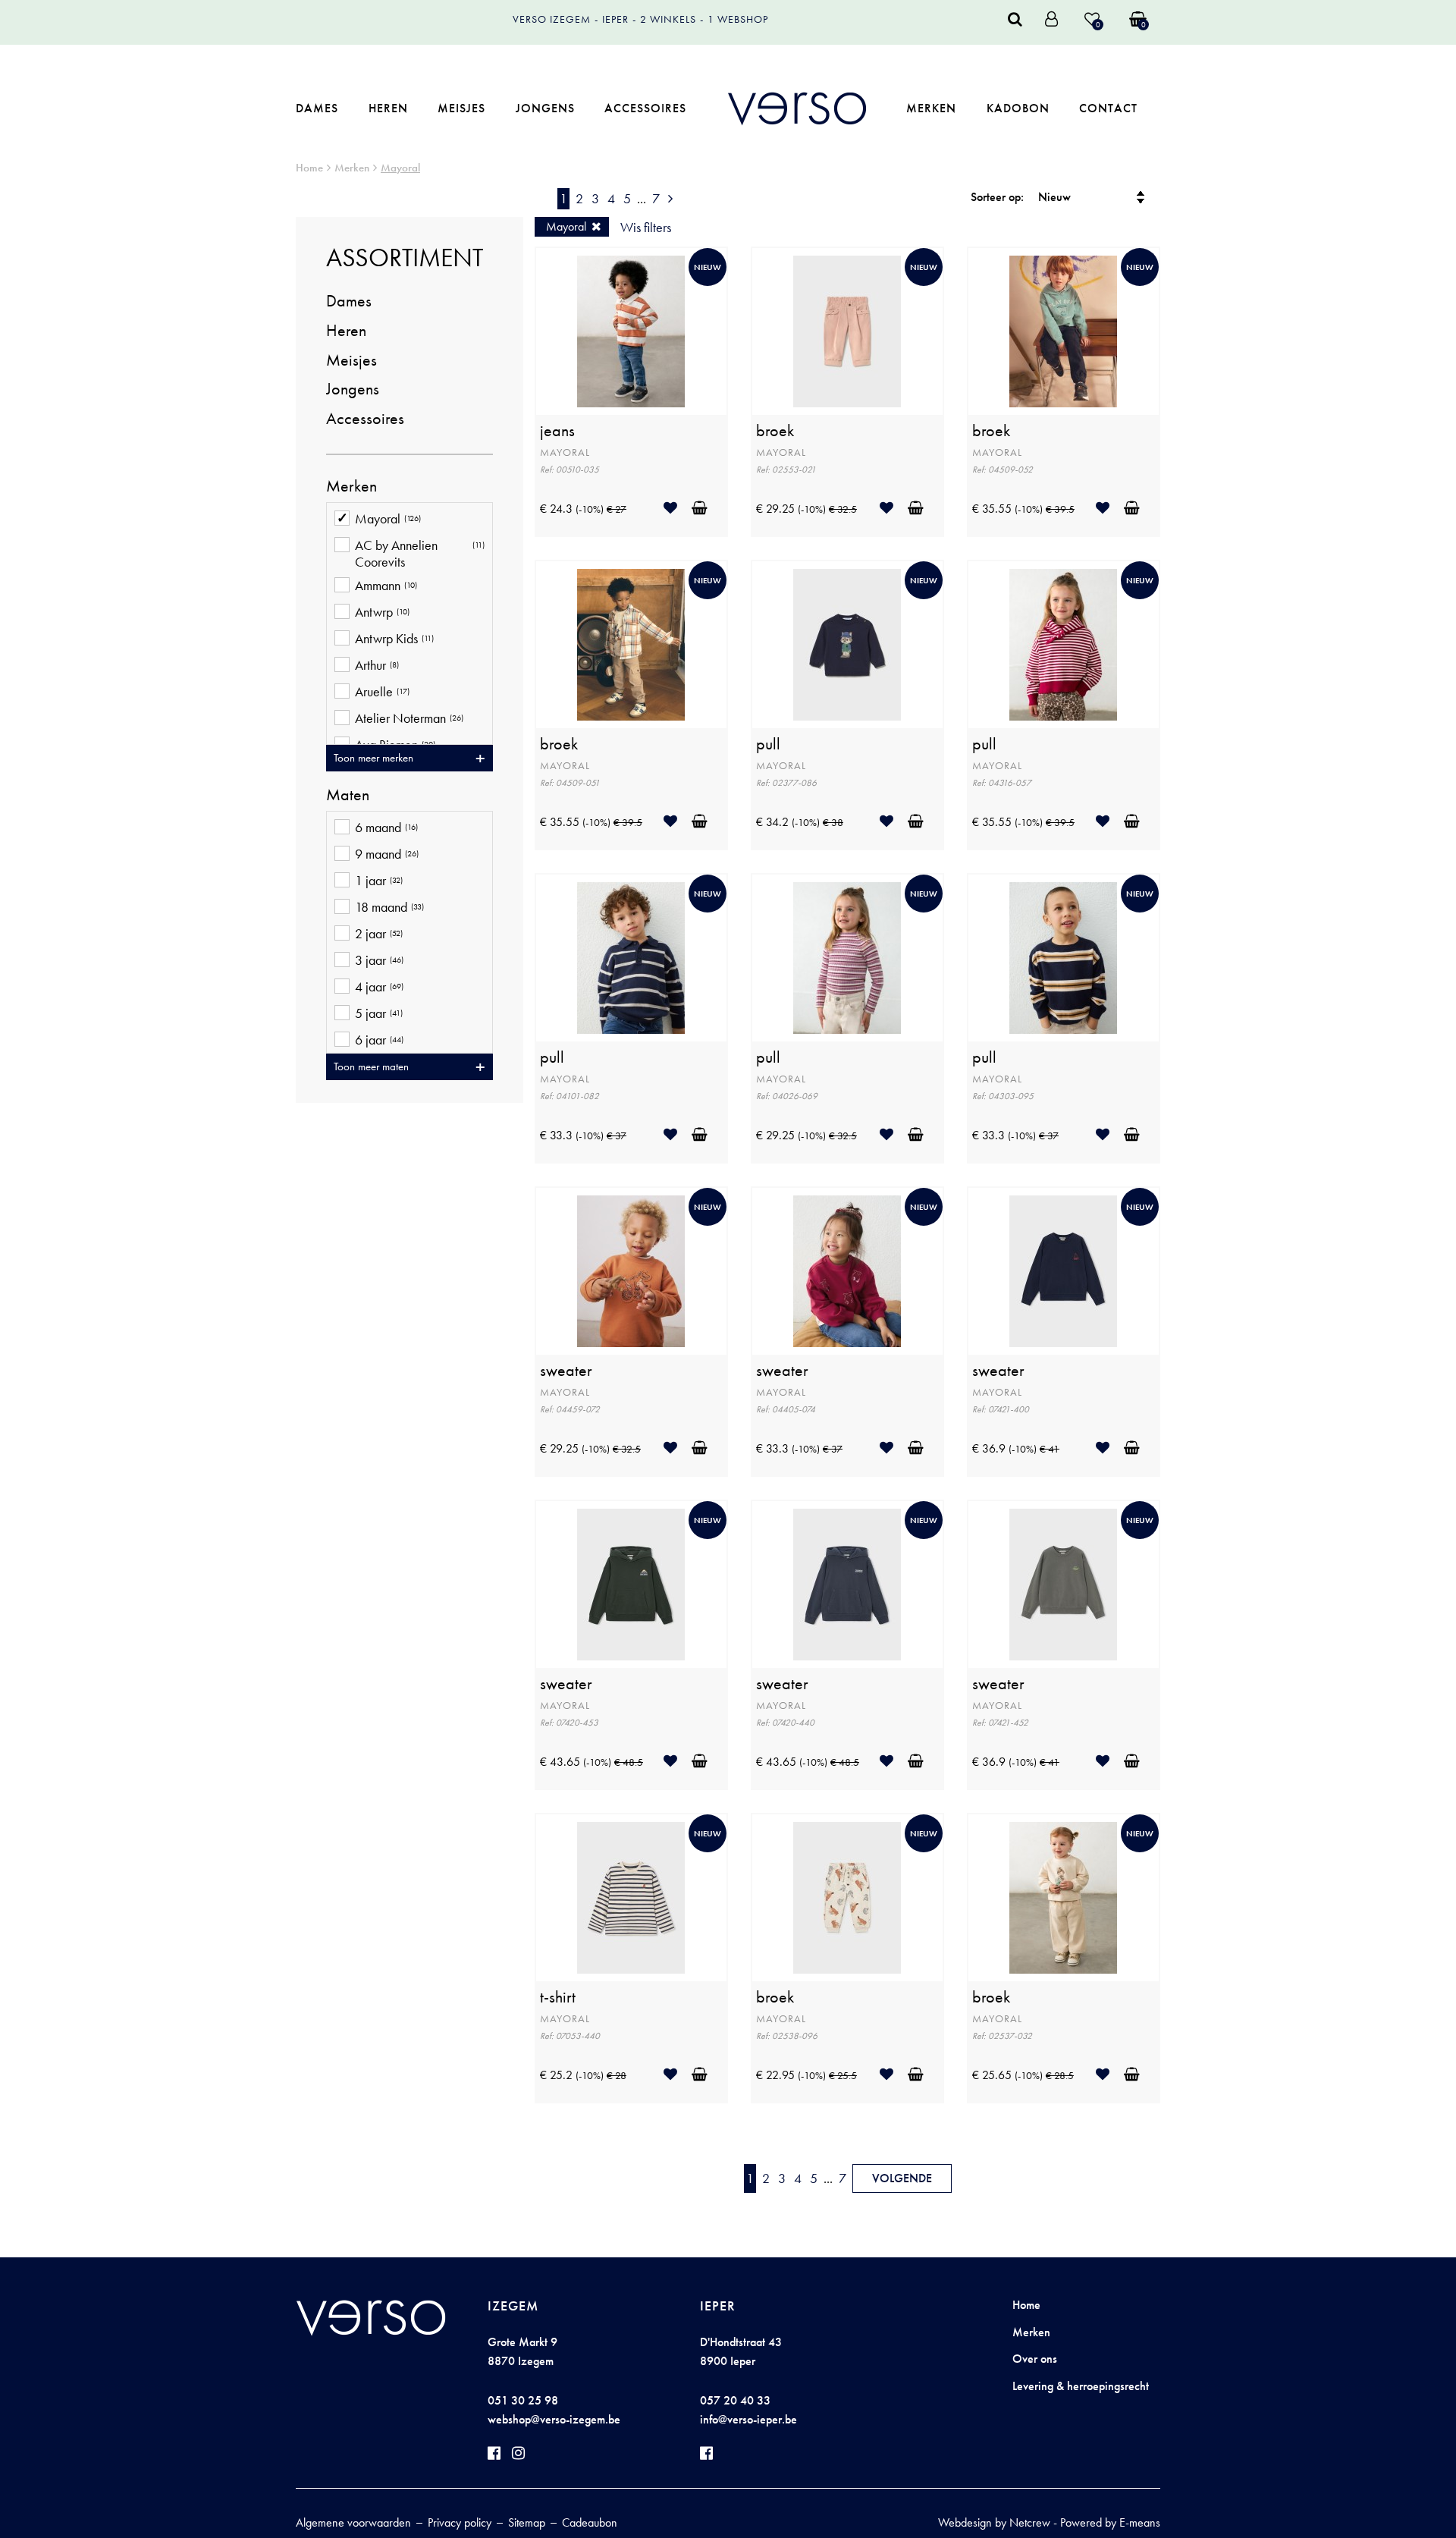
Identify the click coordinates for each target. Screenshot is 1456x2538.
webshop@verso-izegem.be (554, 2419)
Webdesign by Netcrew (994, 2522)
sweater (566, 1371)
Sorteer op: (997, 197)
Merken (931, 108)
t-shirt (558, 1997)
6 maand (386, 828)
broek (775, 431)
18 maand (389, 907)
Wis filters (646, 227)
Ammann (386, 586)
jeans (557, 431)
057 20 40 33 (735, 2400)
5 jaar (379, 1013)
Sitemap (527, 2522)
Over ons (1035, 2359)
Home (309, 168)
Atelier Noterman (409, 718)
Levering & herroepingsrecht (1081, 2386)
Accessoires (645, 108)
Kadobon (1018, 108)
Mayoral (400, 168)
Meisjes (461, 108)
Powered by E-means (1110, 2522)
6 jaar (379, 1040)
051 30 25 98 (523, 2400)
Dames (317, 108)
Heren (388, 108)
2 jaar (379, 934)
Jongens (545, 108)
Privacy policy (460, 2522)
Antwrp (382, 612)
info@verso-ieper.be (748, 2419)
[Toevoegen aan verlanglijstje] (676, 508)
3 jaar (379, 960)
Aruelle (382, 692)
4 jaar (379, 987)
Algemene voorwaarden (353, 2522)
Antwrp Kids (394, 639)
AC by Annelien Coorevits (420, 553)
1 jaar (379, 881)
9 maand (387, 854)
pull (768, 744)
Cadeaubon (590, 2522)
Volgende (902, 2178)
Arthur (377, 665)
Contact (1108, 108)
